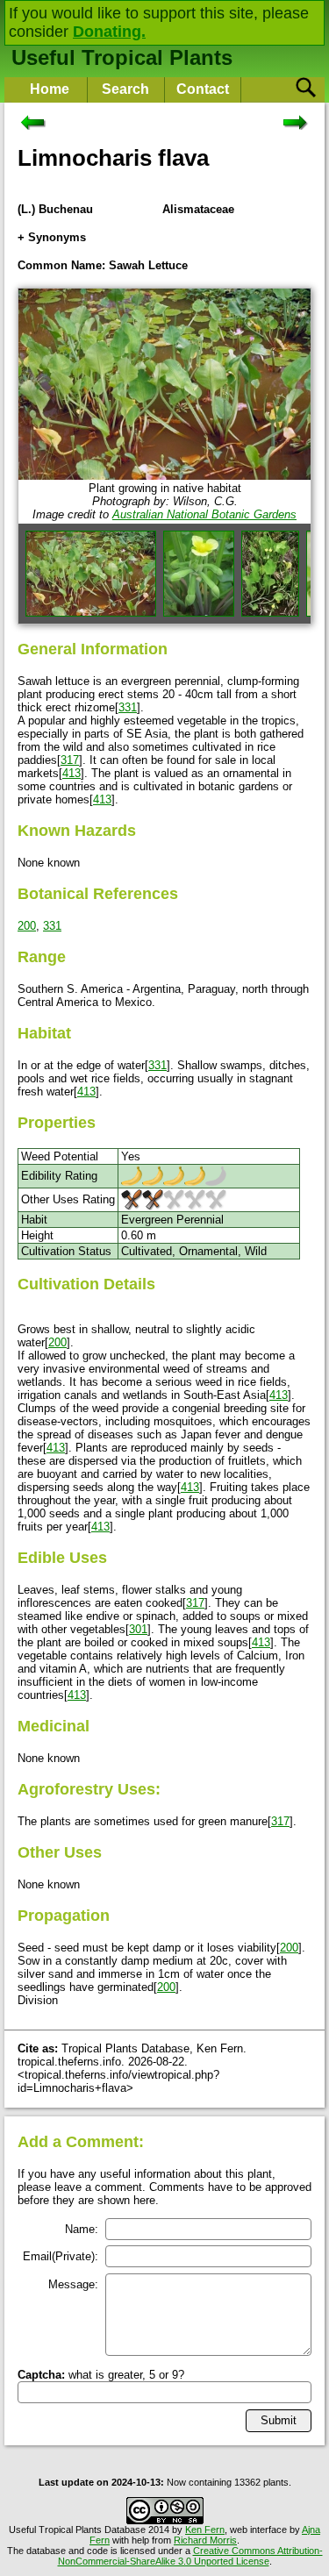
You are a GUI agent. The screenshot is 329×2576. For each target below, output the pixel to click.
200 (27, 926)
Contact (203, 89)
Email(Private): (61, 2256)
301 (138, 1629)
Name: (82, 2229)
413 (72, 773)
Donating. (109, 32)
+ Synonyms (52, 237)
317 (70, 760)
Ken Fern (205, 2530)
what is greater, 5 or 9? (101, 2375)
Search (125, 89)
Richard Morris (205, 2540)
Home (50, 89)
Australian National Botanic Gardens (204, 514)
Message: (73, 2284)
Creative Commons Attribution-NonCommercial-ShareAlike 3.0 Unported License (190, 2556)
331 (128, 707)
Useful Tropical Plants (122, 57)
